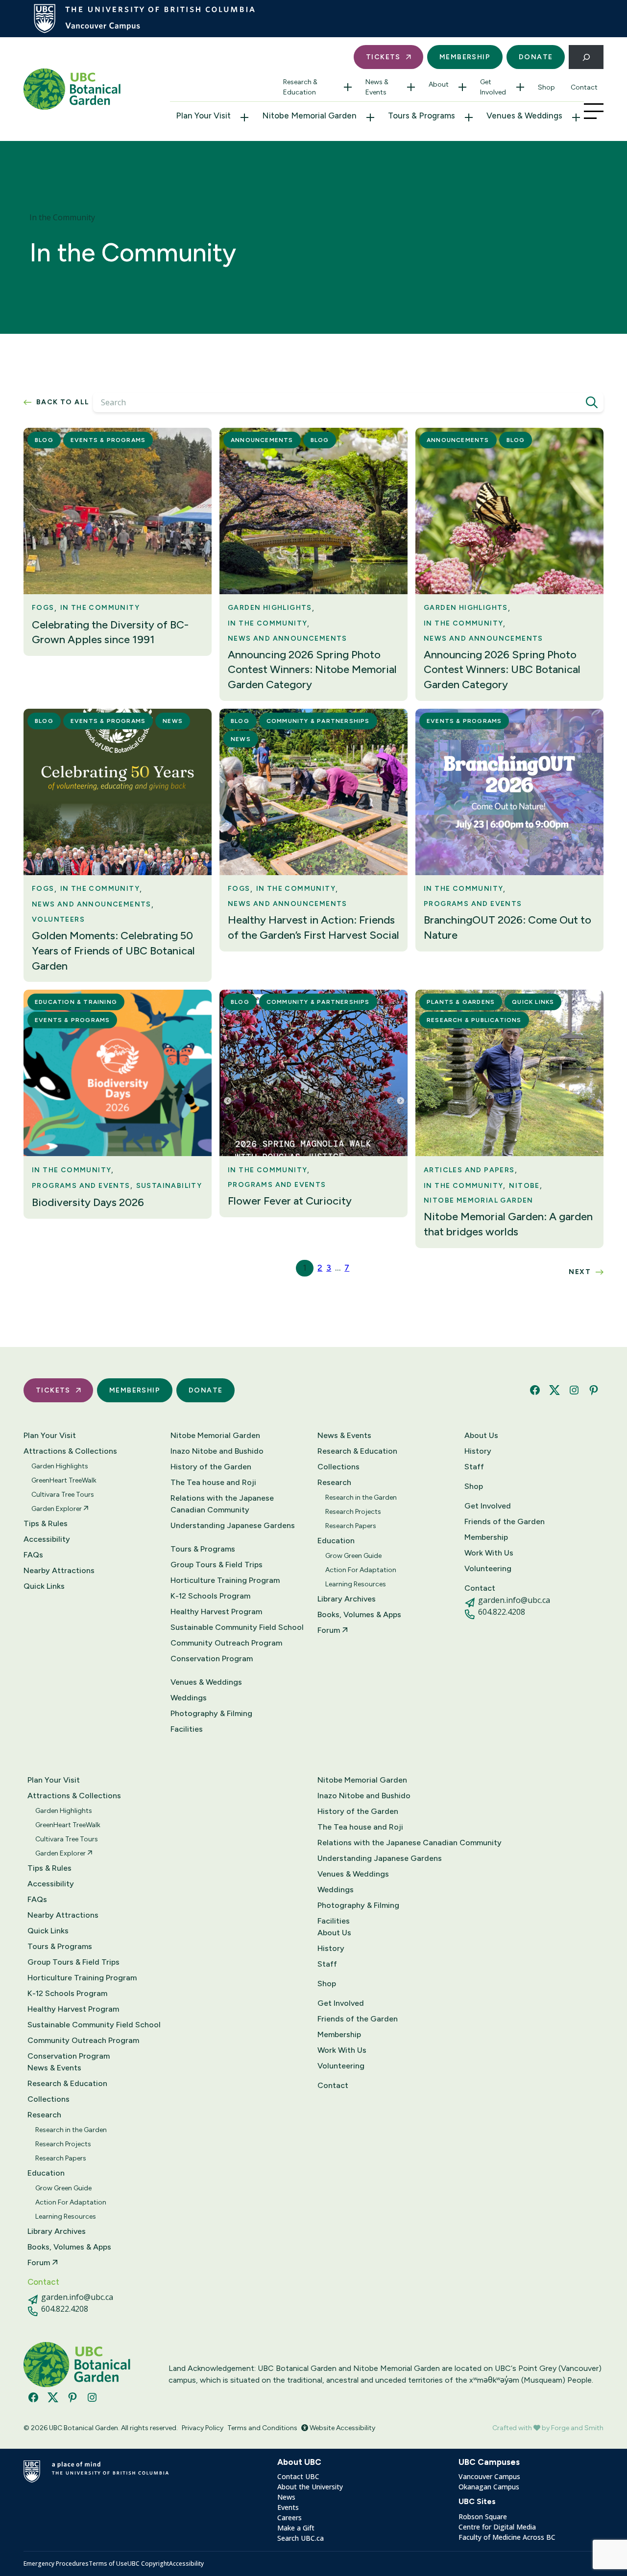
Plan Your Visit (203, 116)
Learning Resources (356, 1584)
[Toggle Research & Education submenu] (348, 87)
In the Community (100, 608)
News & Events (377, 87)
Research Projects (353, 1512)
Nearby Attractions (59, 1570)
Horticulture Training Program (225, 1580)
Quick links (533, 1002)
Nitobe (524, 1186)
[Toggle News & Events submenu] (411, 87)
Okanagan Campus (489, 2487)
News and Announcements (288, 638)
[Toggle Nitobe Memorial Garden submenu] (370, 117)
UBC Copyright (148, 2564)
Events (288, 2507)
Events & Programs (108, 440)
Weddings (189, 1698)
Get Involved (493, 87)
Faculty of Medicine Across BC (507, 2537)
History (478, 1451)
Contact (584, 87)
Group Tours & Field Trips (217, 1565)
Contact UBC (298, 2476)
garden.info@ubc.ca (514, 1600)
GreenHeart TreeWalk (64, 1480)
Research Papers (351, 1526)
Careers (289, 2518)
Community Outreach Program (226, 1643)
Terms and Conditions (262, 2428)
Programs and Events (473, 904)
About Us (481, 1435)
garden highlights (270, 608)
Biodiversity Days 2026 (88, 1202)
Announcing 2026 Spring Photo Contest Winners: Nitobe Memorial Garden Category (312, 670)
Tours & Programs (422, 116)
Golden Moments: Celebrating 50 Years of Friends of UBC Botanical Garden (113, 951)
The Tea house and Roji (213, 1482)
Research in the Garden (361, 1497)
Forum (330, 1630)
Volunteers (58, 919)
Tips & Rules (46, 1523)
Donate (536, 57)
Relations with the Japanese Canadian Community (222, 1504)
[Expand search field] (586, 57)
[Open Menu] (594, 111)
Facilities (187, 1729)
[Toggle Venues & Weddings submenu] (576, 117)
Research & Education (300, 87)
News (173, 721)
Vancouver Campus (489, 2476)
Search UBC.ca (301, 2538)
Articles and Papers (469, 1170)
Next (580, 1272)
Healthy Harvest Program (216, 1612)
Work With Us (489, 1553)
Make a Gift (296, 2528)
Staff (474, 1467)
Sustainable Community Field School (237, 1627)
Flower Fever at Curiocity (290, 1201)
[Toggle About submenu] (462, 87)
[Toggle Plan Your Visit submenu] (244, 117)
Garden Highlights (60, 1466)
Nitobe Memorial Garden (309, 116)
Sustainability (169, 1186)
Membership (465, 57)
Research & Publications (474, 1020)
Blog (44, 440)
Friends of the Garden (505, 1521)
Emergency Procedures (56, 2564)
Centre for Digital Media (497, 2527)
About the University (310, 2487)
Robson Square (483, 2517)
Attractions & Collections (70, 1451)
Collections (338, 1467)
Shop (546, 87)
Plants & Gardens (461, 1002)
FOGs (43, 608)
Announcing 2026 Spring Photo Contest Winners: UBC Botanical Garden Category (502, 670)
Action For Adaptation (361, 1570)
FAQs (33, 1555)
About (439, 84)
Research (334, 1482)
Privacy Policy (203, 2428)
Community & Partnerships (318, 721)
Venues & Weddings (524, 116)
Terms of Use (108, 2564)
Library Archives (347, 1599)
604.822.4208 (502, 1612)
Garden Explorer (57, 1509)
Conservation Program (212, 1659)
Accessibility (47, 1539)
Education (336, 1541)
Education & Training (76, 1002)
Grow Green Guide (353, 1556)
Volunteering (488, 1568)
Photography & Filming (211, 1713)
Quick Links (44, 1586)
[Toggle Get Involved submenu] (520, 87)
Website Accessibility (342, 2428)
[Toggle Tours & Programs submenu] (469, 117)
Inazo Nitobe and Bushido (217, 1451)
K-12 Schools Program (210, 1596)
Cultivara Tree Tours (63, 1495)
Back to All (63, 402)
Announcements (262, 440)
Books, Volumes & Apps (359, 1614)
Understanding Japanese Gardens (233, 1525)
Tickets (383, 57)
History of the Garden (211, 1467)
